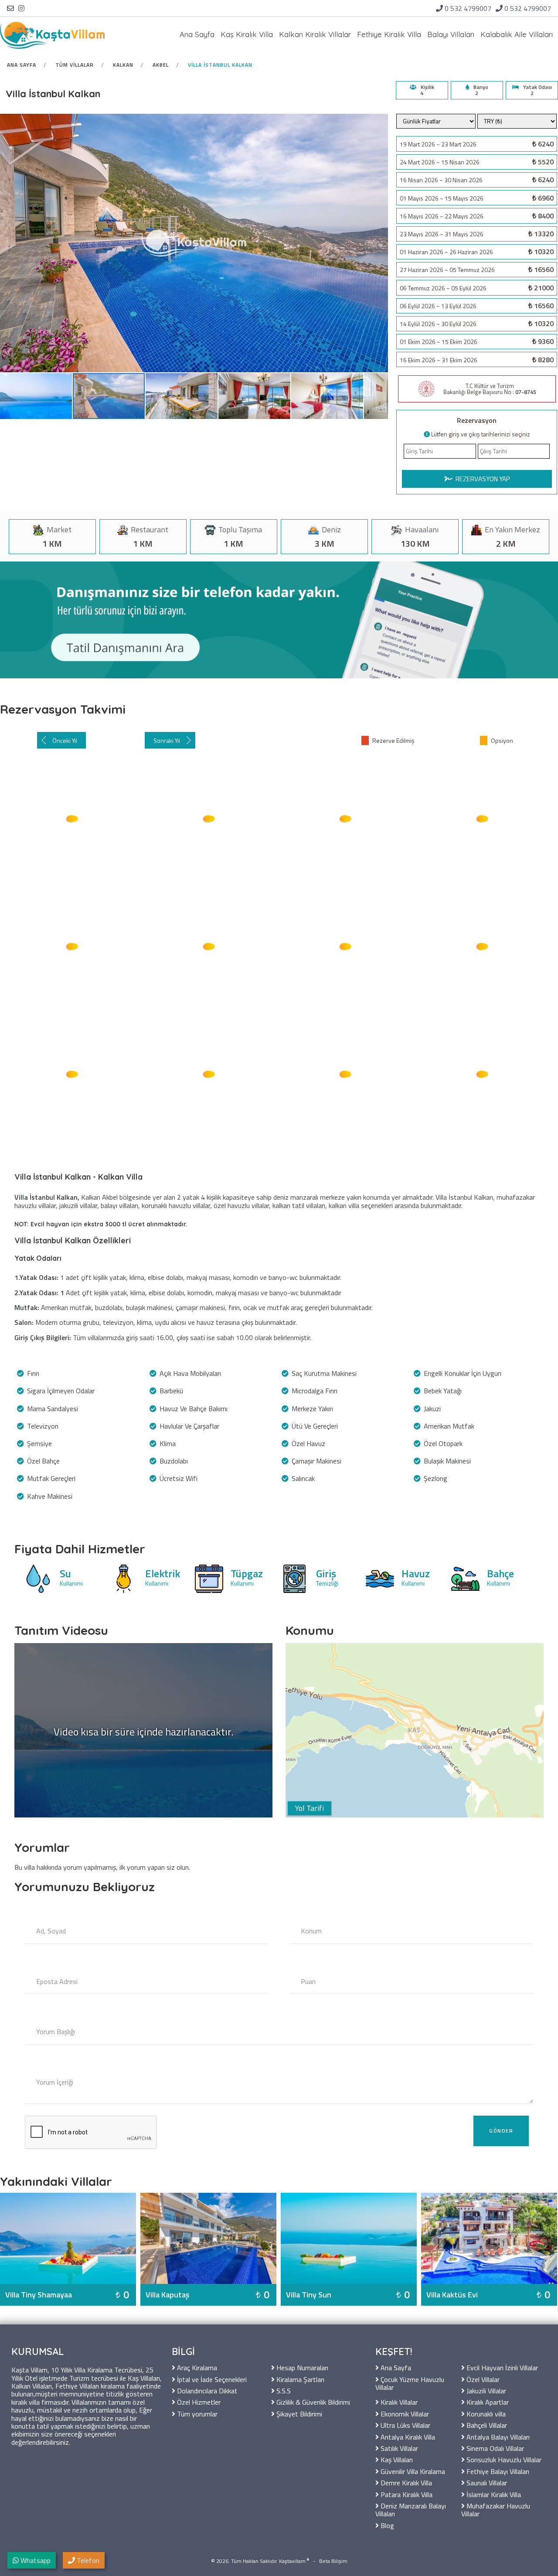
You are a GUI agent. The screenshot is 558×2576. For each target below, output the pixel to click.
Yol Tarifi (310, 1808)
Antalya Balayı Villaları (497, 2436)
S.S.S (283, 2390)
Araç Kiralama (196, 2367)
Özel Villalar (482, 2379)
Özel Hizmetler (198, 2401)
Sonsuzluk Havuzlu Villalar (503, 2459)
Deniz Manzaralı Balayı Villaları (411, 2509)
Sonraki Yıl (167, 740)
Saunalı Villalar (486, 2482)
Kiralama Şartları (299, 2379)
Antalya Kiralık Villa (407, 2436)
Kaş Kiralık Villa (247, 34)
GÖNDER (501, 2131)
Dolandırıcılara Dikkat (206, 2390)
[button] (36, 396)
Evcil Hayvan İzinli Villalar (501, 2367)
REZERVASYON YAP (482, 479)
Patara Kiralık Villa (406, 2494)
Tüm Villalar (75, 65)
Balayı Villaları (451, 34)
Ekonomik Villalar (404, 2413)
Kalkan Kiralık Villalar (315, 34)
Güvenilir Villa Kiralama (412, 2471)
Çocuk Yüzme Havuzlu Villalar (410, 2383)
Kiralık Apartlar (487, 2401)
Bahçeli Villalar (486, 2425)
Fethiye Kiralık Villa (389, 34)
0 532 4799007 (468, 8)
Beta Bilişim (333, 2561)
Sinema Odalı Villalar (494, 2448)
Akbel (161, 65)
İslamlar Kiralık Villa (493, 2494)
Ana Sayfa (197, 34)
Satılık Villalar (398, 2448)
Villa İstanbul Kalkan (220, 65)
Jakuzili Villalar (485, 2390)
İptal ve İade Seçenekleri (211, 2379)
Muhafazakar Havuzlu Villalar (496, 2509)
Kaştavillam (292, 2561)
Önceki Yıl (65, 740)
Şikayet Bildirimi (298, 2413)
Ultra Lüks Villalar (405, 2425)
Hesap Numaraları (301, 2367)
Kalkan (123, 65)
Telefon (87, 2560)
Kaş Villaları (396, 2459)
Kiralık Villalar (398, 2401)
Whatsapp (35, 2560)
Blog (386, 2525)
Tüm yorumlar (196, 2413)
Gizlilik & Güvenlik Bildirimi (312, 2401)
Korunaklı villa (485, 2413)
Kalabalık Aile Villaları (517, 34)
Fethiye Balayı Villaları (497, 2471)
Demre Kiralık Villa (405, 2482)
